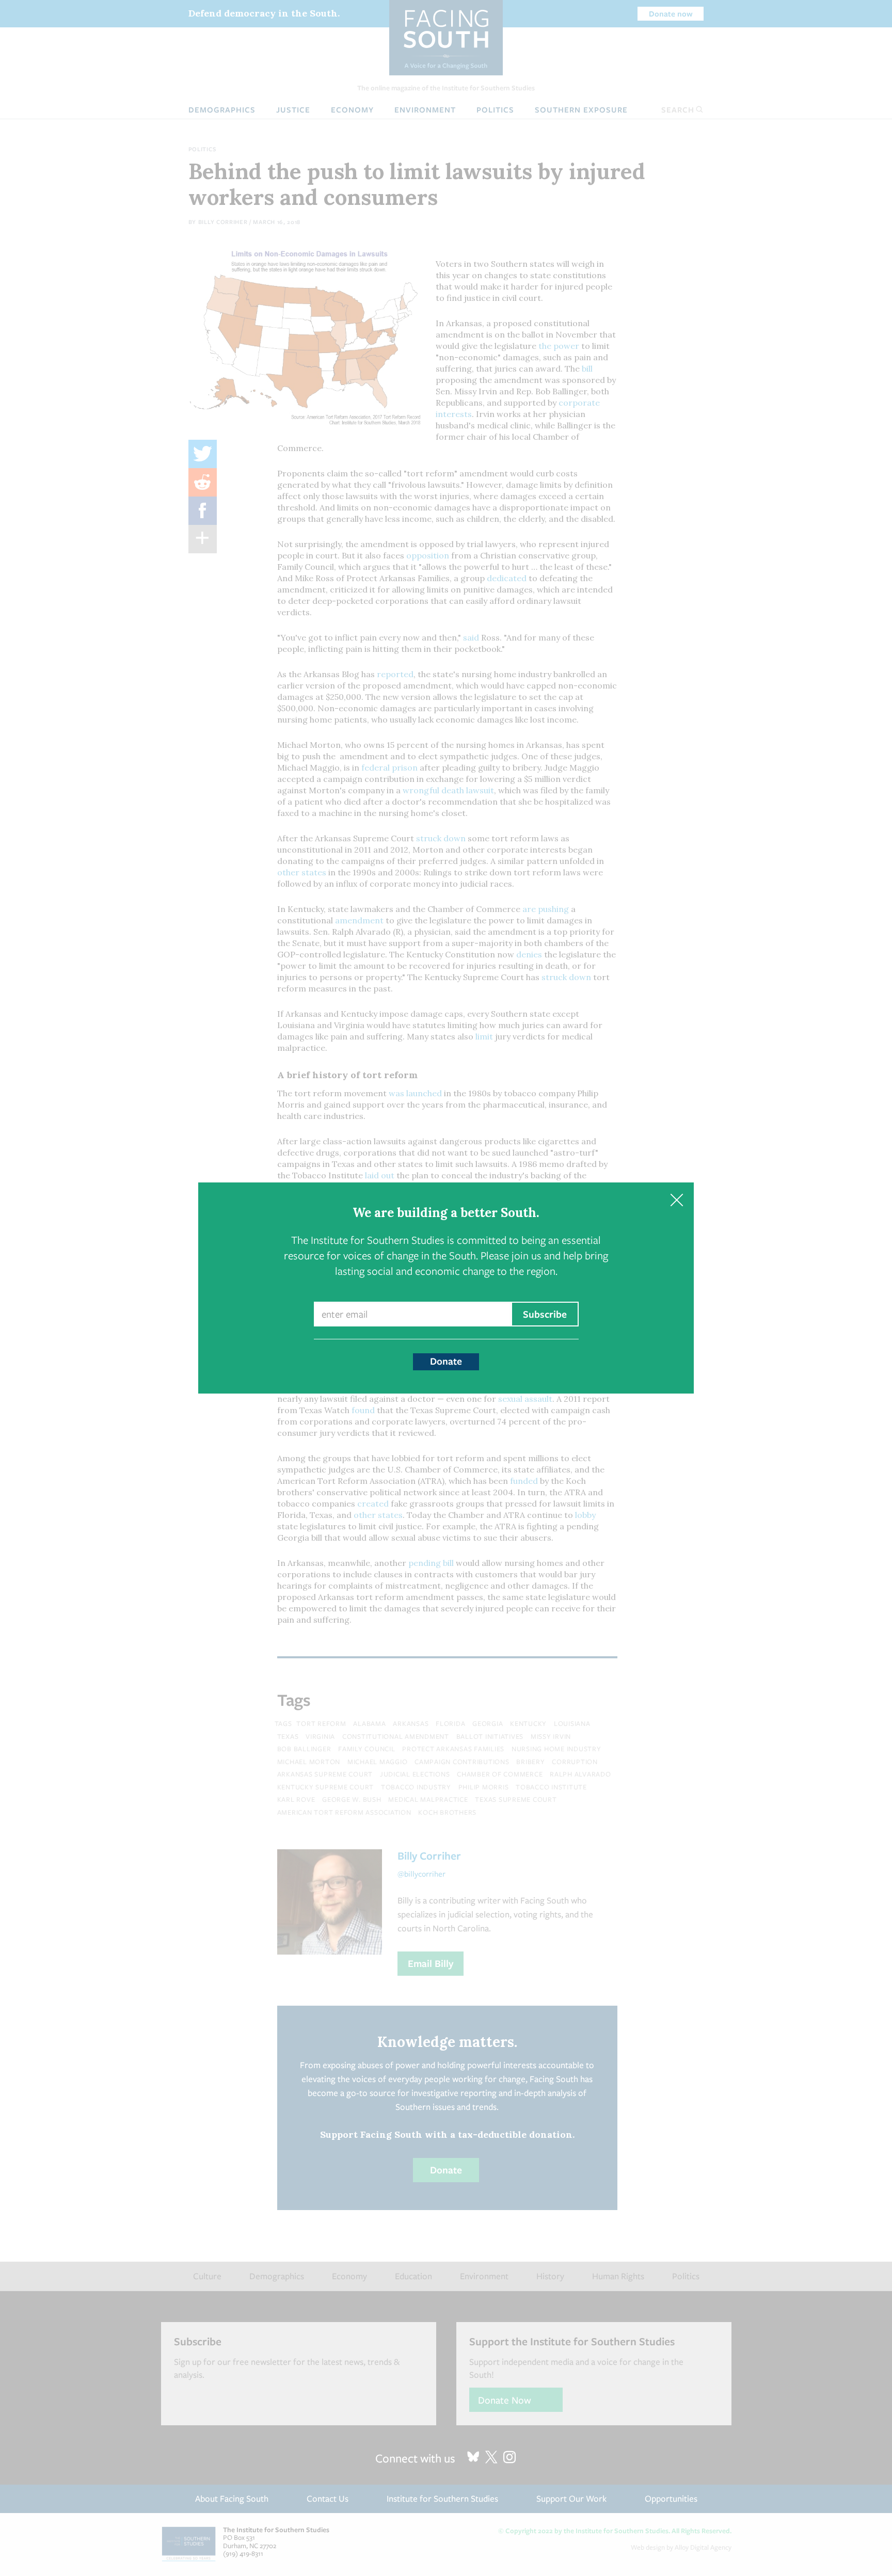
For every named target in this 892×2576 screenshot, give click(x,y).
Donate (446, 1361)
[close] (676, 1200)
